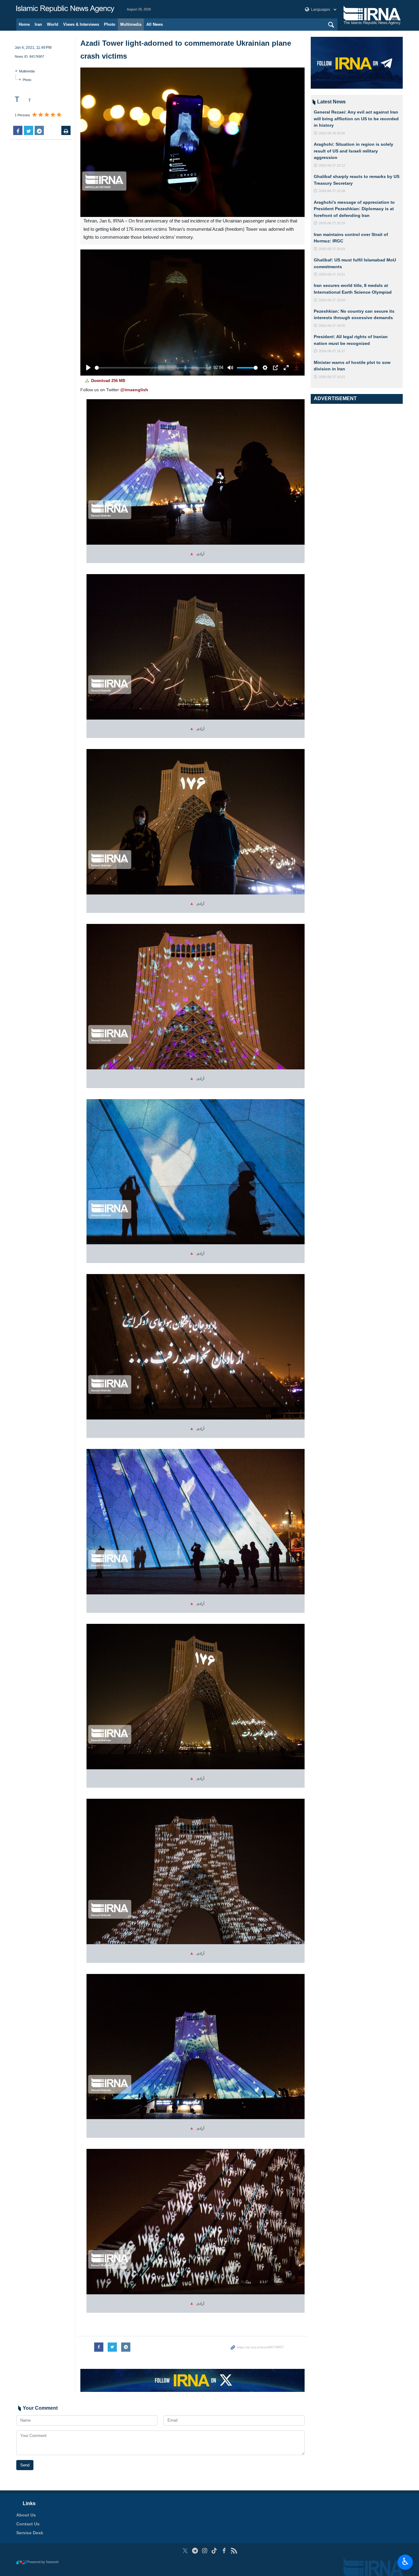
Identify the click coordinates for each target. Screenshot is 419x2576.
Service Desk (30, 2533)
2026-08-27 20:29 (332, 223)
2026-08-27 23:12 (332, 165)
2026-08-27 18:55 (332, 326)
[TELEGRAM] (195, 2551)
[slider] (153, 368)
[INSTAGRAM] (205, 2551)
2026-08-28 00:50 (332, 133)
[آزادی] (196, 474)
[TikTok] (215, 2551)
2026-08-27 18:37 (332, 351)
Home (24, 24)
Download (108, 381)
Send (25, 2465)
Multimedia (131, 24)
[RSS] (234, 2551)
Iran (38, 24)
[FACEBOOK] (224, 2551)
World (53, 24)
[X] (185, 2551)
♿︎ (405, 2562)
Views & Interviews (81, 24)
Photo (110, 24)
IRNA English (65, 9)
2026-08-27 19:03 (332, 300)
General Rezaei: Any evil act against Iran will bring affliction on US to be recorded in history (356, 119)
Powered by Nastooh (43, 2562)
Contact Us (28, 2524)
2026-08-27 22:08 (332, 191)
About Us (26, 2515)
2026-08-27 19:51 (332, 274)
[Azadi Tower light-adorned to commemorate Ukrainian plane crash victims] (192, 142)
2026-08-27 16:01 (332, 377)
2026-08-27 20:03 (332, 249)
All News (155, 24)
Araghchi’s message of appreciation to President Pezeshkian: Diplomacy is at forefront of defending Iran (354, 209)
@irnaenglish (134, 390)
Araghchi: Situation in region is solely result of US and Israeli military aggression (354, 151)
